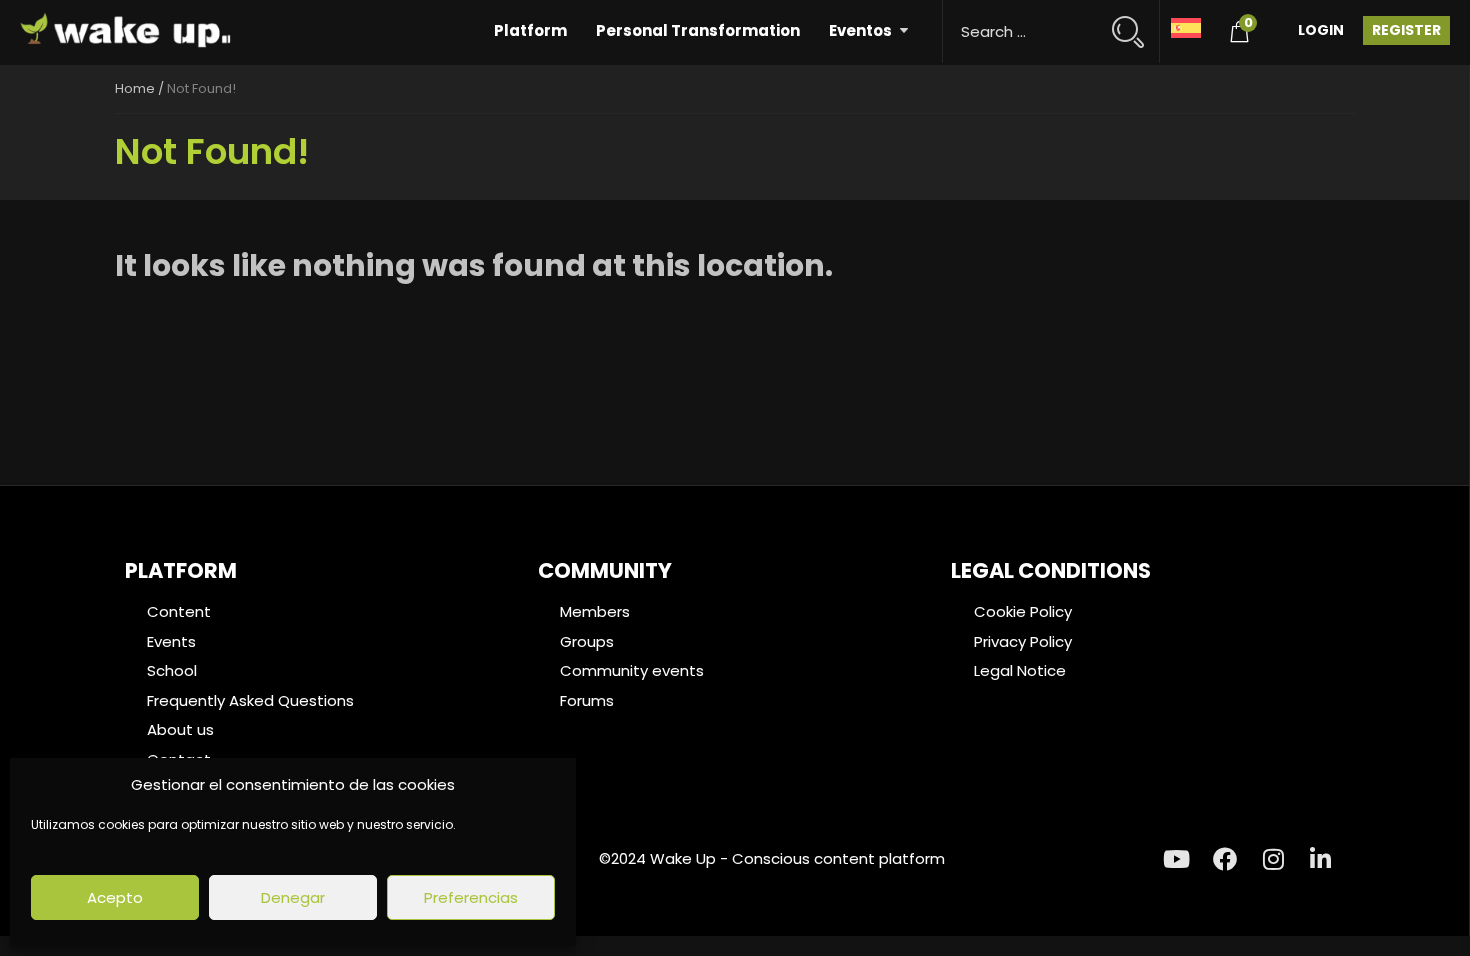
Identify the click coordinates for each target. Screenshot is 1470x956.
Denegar (293, 897)
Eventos (860, 30)
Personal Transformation (698, 30)
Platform (530, 30)
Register (1406, 30)
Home (135, 88)
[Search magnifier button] (1136, 22)
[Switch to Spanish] (1186, 26)
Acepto (115, 897)
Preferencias (471, 897)
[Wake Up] (126, 32)
